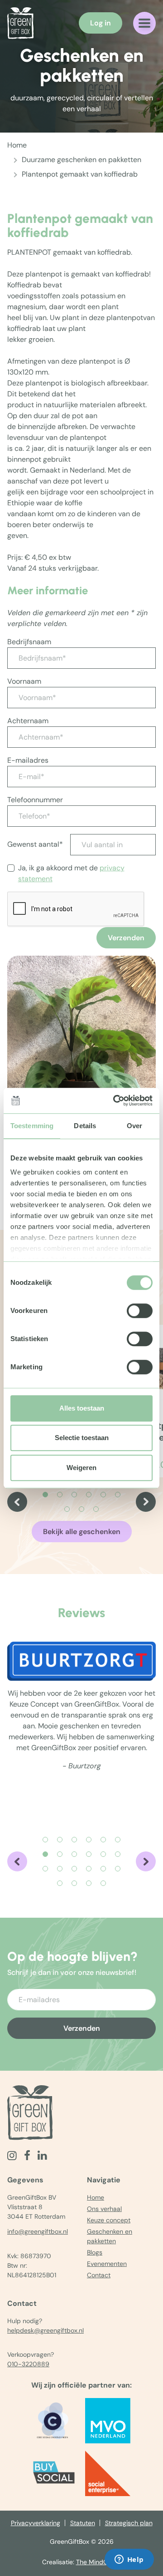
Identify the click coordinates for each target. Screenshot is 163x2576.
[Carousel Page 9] (96, 1509)
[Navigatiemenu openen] (144, 23)
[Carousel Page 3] (74, 1495)
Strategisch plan (129, 2523)
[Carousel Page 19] (60, 1883)
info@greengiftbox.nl (38, 2231)
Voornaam (24, 681)
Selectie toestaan (82, 1438)
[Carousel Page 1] (45, 1840)
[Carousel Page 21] (89, 1883)
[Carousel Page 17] (103, 1869)
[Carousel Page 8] (81, 1509)
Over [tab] (134, 1126)
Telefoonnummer (35, 800)
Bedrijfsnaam (29, 642)
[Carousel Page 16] (89, 1869)
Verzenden (126, 938)
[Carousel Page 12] (118, 1854)
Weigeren (81, 1468)
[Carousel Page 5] (103, 1495)
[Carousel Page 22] (103, 1883)
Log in (101, 23)
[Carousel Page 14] (60, 1869)
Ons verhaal (104, 2209)
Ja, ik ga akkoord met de (71, 873)
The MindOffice (99, 2562)
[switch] (140, 1311)
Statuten (83, 2523)
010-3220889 (28, 2364)
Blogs (95, 2252)
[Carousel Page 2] (60, 1495)
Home (17, 145)
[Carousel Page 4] (89, 1495)
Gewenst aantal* (35, 844)
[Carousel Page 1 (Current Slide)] (45, 1495)
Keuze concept (109, 2220)
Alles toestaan (82, 1408)
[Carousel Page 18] (118, 1869)
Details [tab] (85, 1126)
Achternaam (28, 721)
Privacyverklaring (36, 2523)
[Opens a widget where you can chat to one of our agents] (129, 2560)
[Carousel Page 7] (67, 1509)
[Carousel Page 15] (74, 1869)
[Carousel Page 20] (74, 1883)
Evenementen (107, 2264)
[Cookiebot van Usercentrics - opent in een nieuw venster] (115, 1100)
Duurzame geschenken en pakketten (81, 160)
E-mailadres (28, 760)
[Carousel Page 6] (118, 1495)
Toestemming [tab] (32, 1126)
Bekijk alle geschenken (82, 1532)
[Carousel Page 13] (45, 1869)
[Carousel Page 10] (89, 1854)
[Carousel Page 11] (103, 1854)
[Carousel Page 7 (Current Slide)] (45, 1854)
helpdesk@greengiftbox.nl (46, 2330)
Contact (99, 2275)
